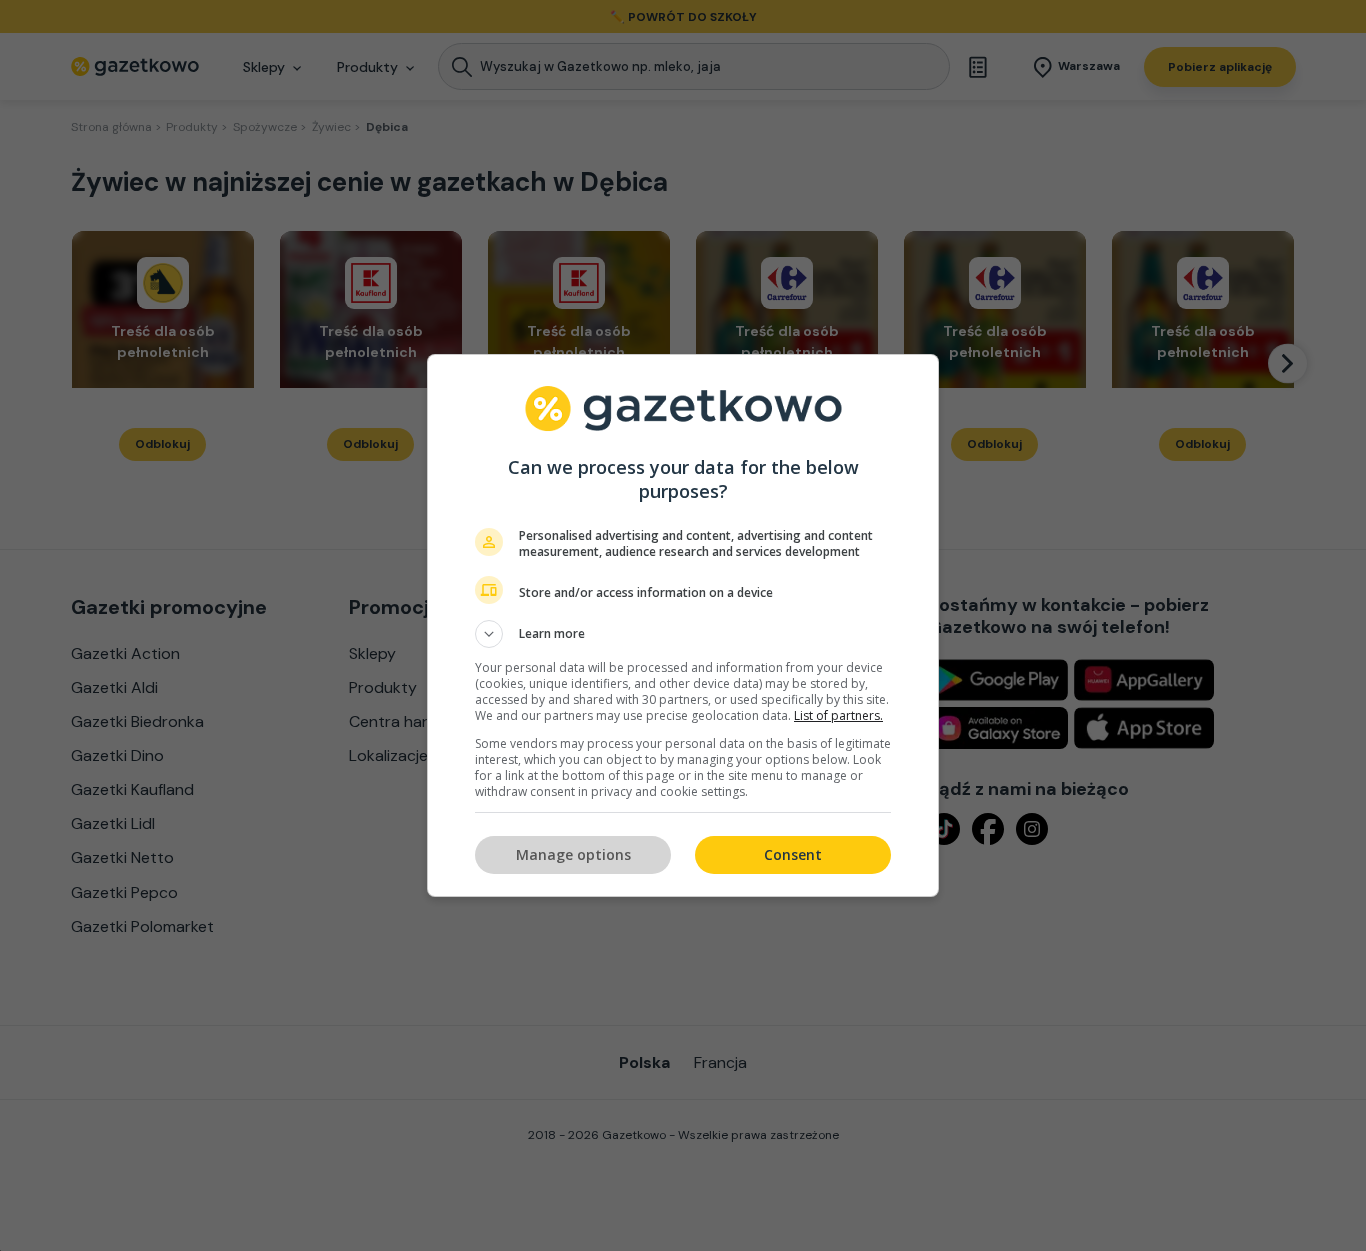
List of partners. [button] (838, 715)
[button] (683, 634)
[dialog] (683, 625)
